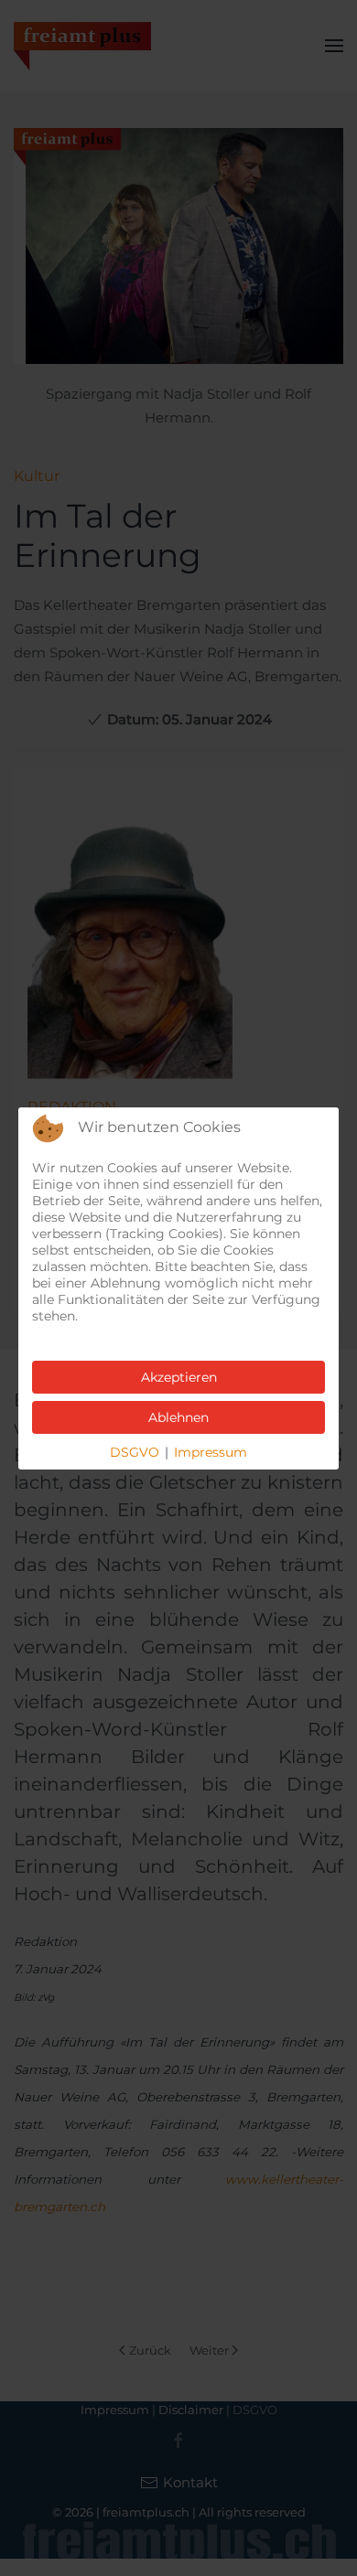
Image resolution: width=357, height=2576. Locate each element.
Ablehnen (178, 1417)
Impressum (211, 1452)
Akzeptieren (179, 1377)
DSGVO (135, 1452)
